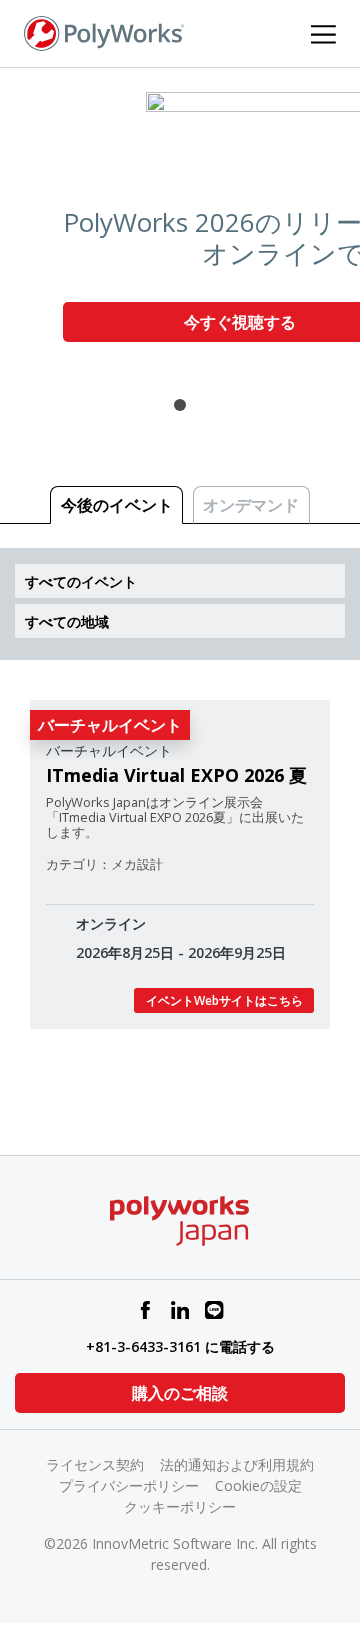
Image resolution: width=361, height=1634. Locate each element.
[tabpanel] (180, 225)
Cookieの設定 (258, 1485)
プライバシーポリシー (129, 1485)
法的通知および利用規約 (237, 1464)
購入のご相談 (180, 1393)
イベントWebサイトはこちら (224, 1000)
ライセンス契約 (95, 1464)
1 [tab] (180, 405)
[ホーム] (104, 32)
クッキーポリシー (180, 1506)
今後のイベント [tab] (117, 505)
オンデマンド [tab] (251, 505)
